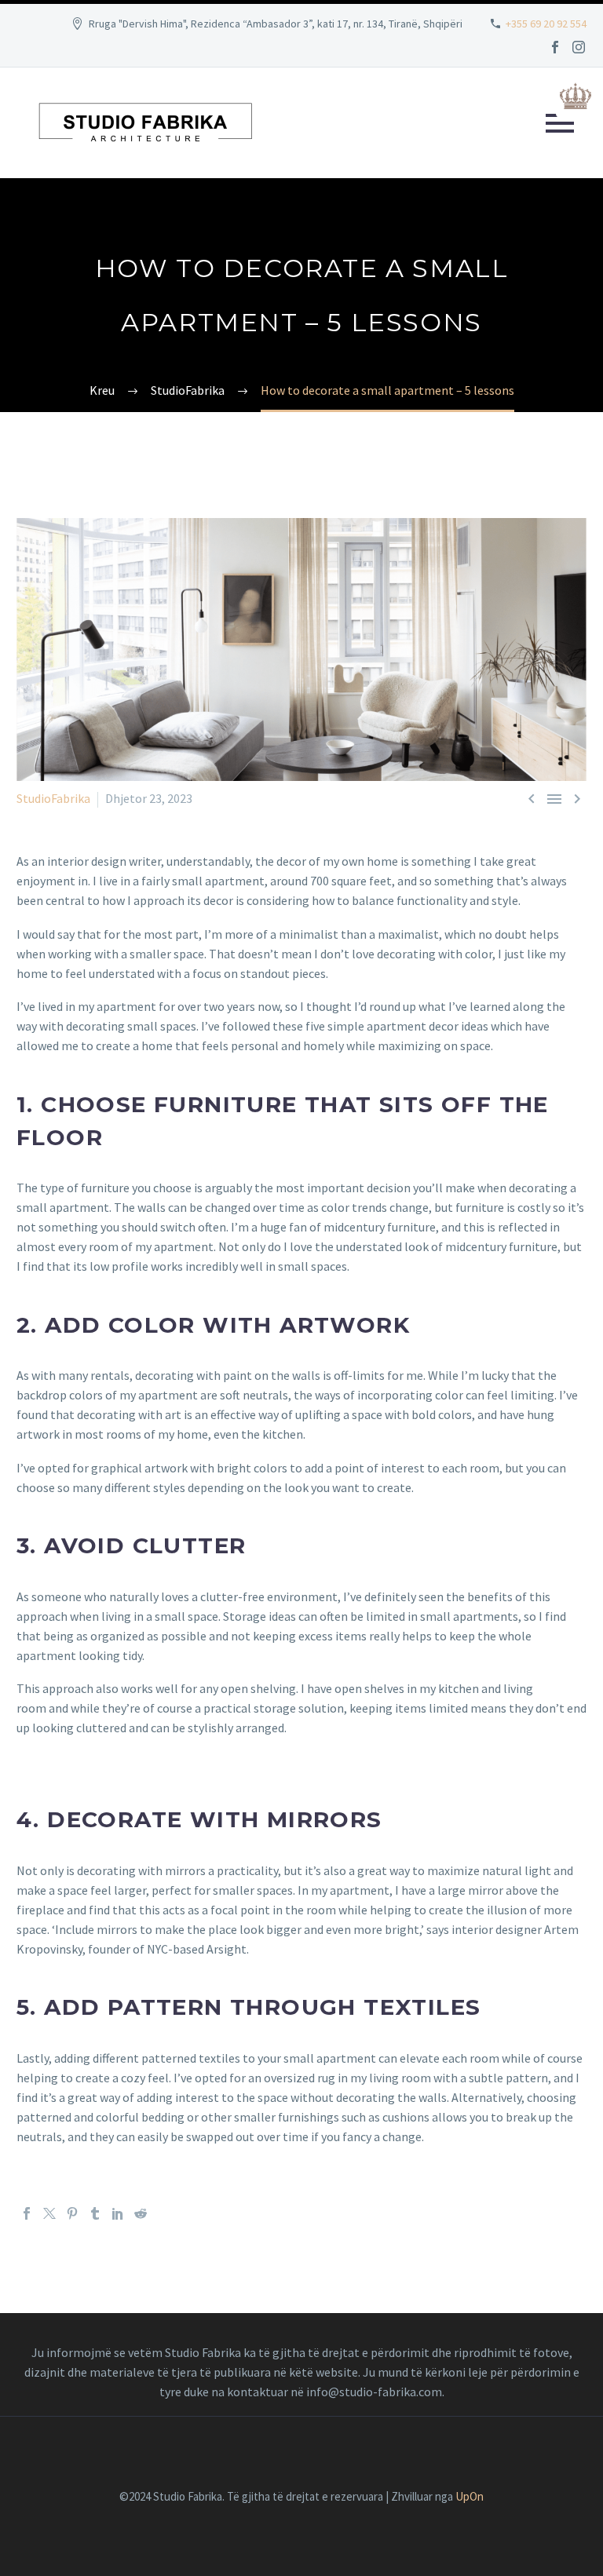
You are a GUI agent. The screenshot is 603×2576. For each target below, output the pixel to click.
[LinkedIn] (118, 2213)
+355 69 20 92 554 (546, 24)
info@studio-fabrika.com (374, 2392)
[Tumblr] (95, 2213)
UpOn (470, 2496)
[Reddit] (141, 2213)
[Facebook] (555, 47)
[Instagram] (579, 47)
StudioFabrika (53, 798)
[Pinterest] (72, 2213)
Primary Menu (560, 123)
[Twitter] (49, 2213)
